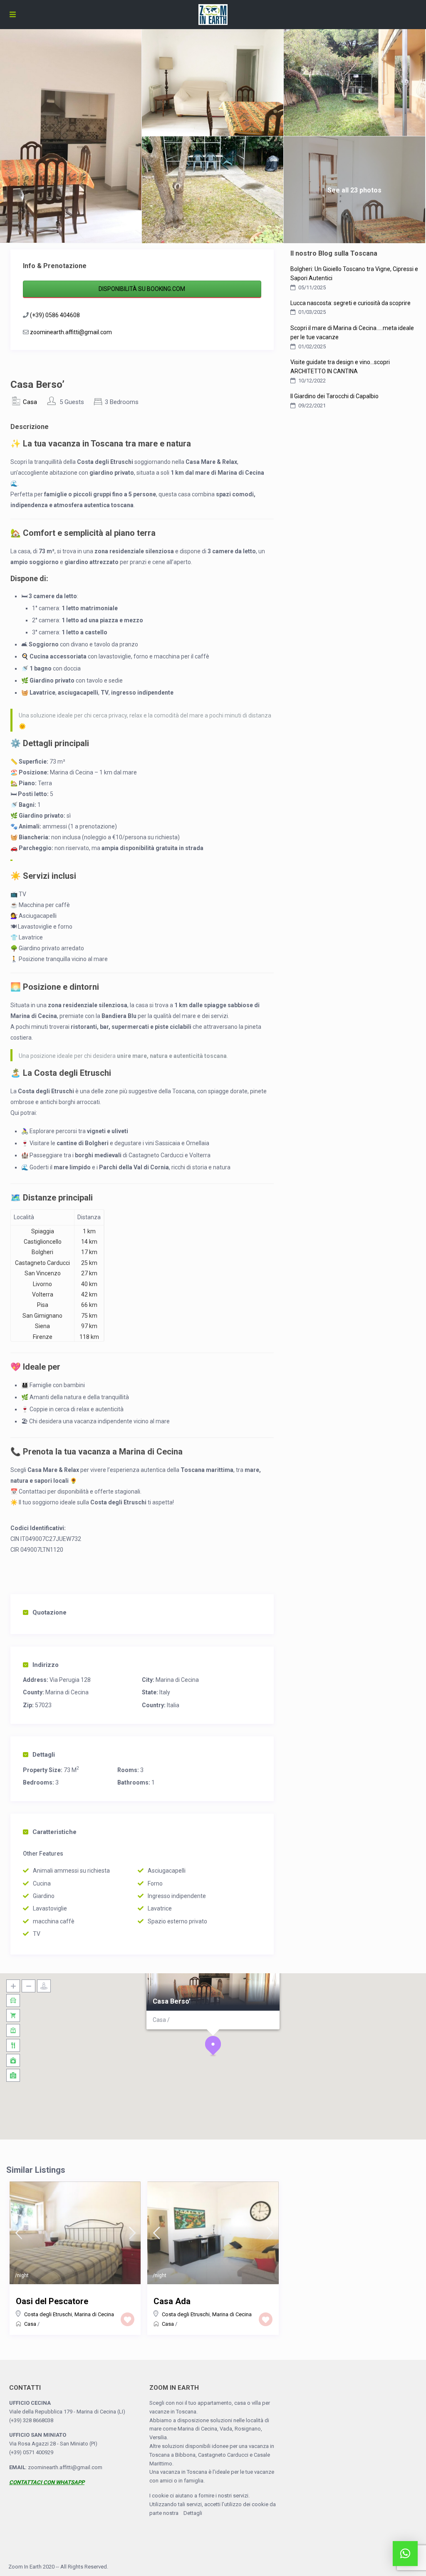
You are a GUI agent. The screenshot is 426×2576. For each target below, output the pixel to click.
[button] (213, 2046)
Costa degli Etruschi (48, 2314)
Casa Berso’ (172, 2001)
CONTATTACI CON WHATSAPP (47, 2482)
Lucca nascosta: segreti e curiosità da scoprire (350, 303)
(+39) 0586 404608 (55, 315)
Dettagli (44, 1755)
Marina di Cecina (177, 1680)
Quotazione (50, 1612)
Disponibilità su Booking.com (142, 289)
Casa (30, 402)
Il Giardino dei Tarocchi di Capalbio (334, 396)
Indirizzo (46, 1665)
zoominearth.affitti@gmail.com (71, 332)
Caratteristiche (54, 1832)
